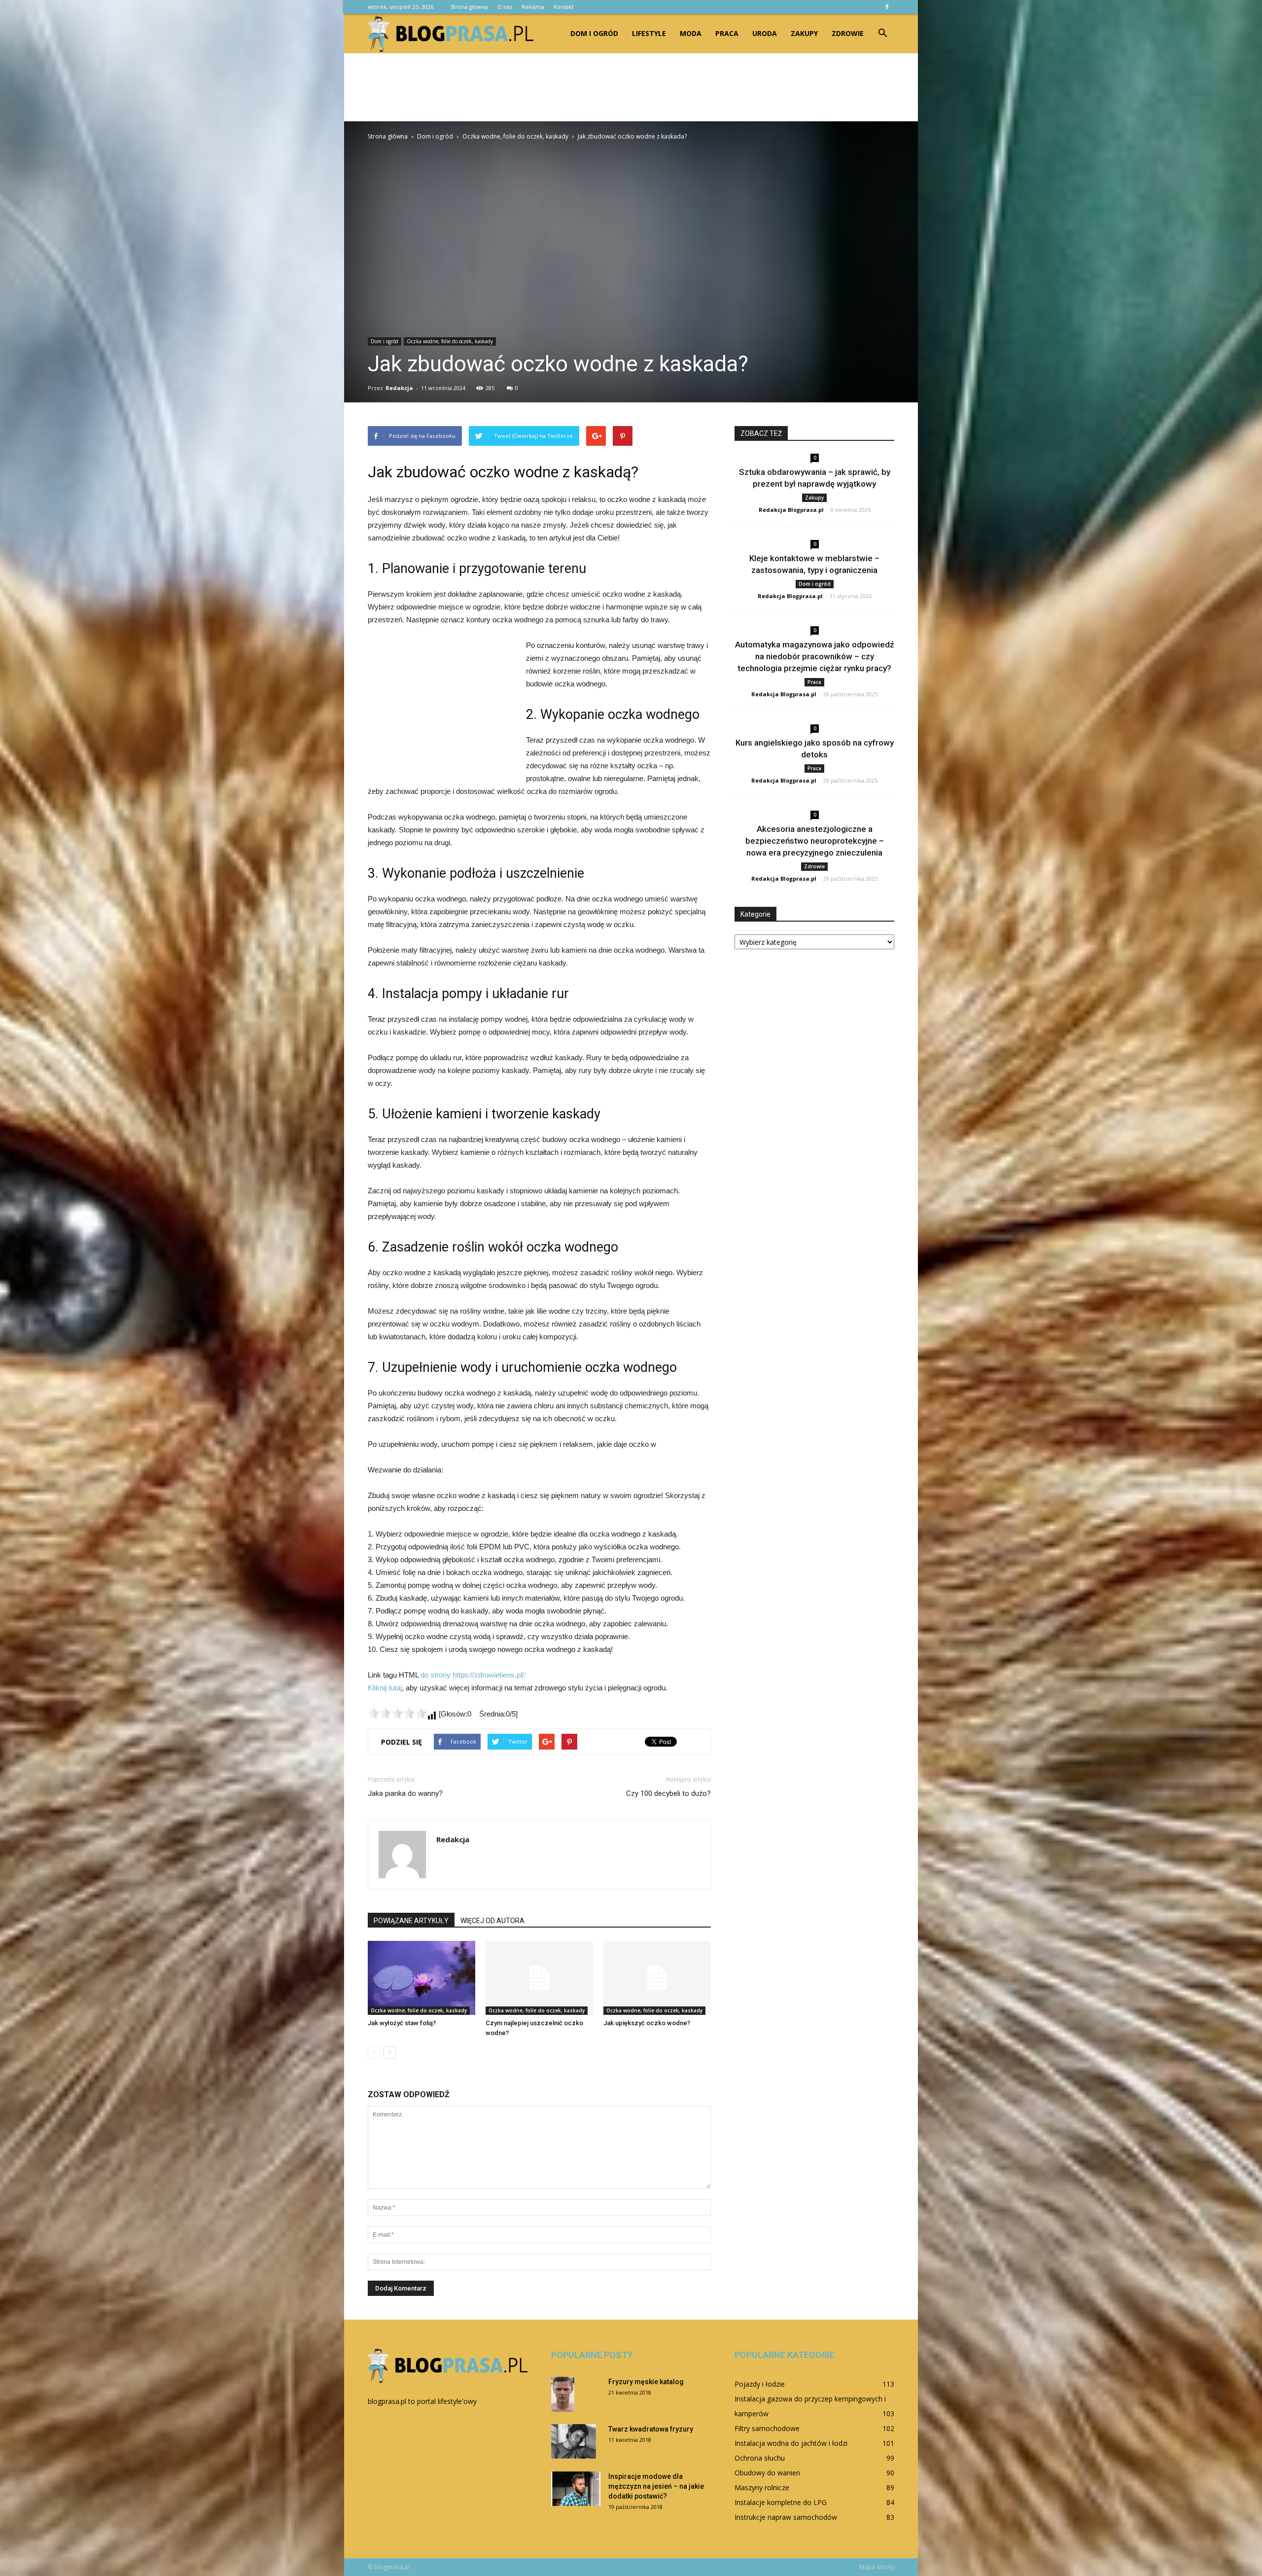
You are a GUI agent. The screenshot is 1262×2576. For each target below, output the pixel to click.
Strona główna (469, 7)
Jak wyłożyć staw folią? (402, 2023)
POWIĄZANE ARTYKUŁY (411, 1921)
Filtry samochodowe (767, 2428)
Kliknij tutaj (385, 1688)
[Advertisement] (631, 87)
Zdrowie (848, 33)
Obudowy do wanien (767, 2473)
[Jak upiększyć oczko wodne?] (657, 1978)
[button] (882, 34)
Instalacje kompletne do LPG (781, 2502)
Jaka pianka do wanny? (405, 1793)
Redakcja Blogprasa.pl (791, 510)
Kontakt (564, 7)
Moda (691, 33)
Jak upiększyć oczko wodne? (647, 2023)
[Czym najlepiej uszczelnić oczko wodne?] (539, 1978)
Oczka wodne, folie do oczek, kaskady (450, 341)
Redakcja (399, 388)
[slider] (397, 1713)
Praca (727, 33)
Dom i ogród (594, 33)
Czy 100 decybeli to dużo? (668, 1793)
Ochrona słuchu (760, 2458)
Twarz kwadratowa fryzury (651, 2429)
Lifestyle (649, 33)
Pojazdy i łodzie (760, 2384)
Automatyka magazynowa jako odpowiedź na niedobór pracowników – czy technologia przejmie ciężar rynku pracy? (815, 656)
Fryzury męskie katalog (646, 2382)
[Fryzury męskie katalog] (563, 2394)
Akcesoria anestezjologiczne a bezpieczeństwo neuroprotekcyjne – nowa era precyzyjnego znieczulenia (815, 841)
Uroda (765, 33)
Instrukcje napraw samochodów (786, 2517)
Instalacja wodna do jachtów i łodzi (791, 2443)
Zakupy (804, 33)
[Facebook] (887, 7)
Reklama (533, 7)
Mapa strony (877, 2567)
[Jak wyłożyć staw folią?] (421, 1978)
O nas (505, 7)
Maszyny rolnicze (762, 2487)
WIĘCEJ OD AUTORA (492, 1921)
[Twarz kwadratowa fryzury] (574, 2441)
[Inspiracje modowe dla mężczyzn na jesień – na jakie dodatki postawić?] (576, 2489)
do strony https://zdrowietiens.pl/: (473, 1675)
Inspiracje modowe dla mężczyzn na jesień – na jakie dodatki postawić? (656, 2486)
